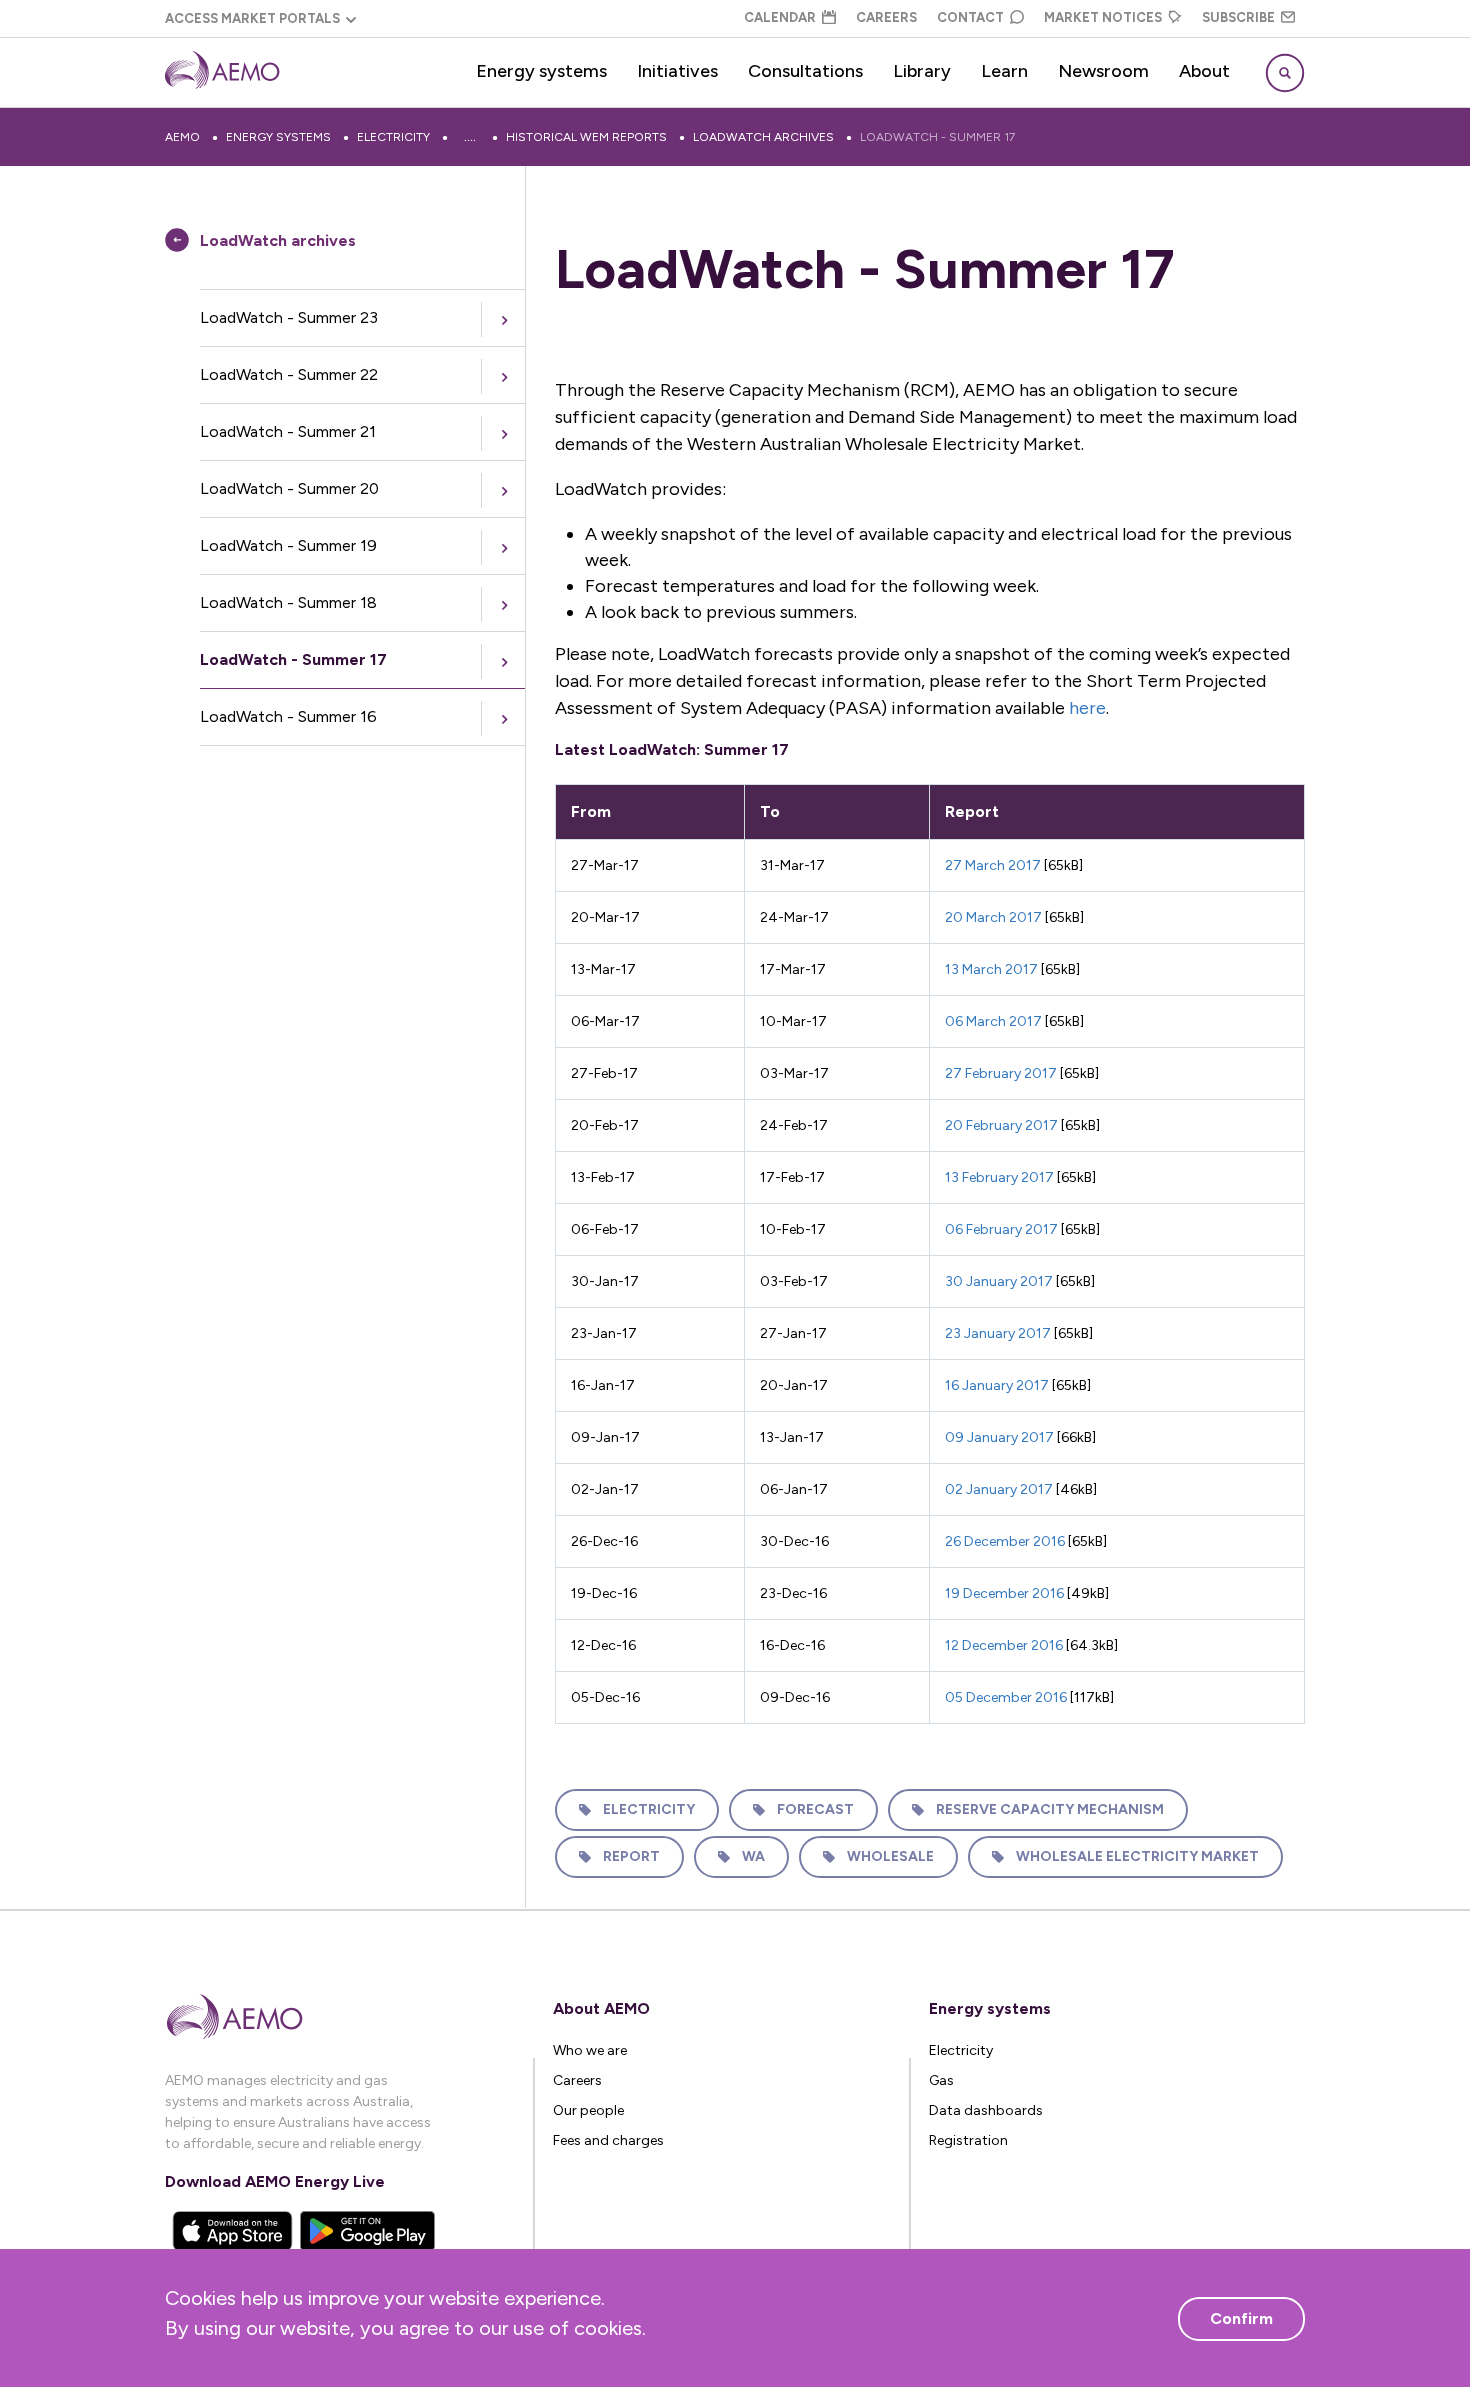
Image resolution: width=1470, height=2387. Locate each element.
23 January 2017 (998, 1333)
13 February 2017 (999, 1177)
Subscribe (1238, 17)
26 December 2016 (1005, 1541)
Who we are (590, 2050)
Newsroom (1103, 71)
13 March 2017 (991, 969)
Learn (1004, 71)
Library (922, 71)
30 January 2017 (999, 1281)
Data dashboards (986, 2110)
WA (753, 1856)
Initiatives (677, 71)
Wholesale (890, 1856)
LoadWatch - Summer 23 (289, 317)
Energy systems (541, 71)
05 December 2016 (1006, 1697)
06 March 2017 (993, 1021)
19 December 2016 (1004, 1593)
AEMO (182, 137)
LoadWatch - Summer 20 (289, 488)
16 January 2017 (997, 1385)
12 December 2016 (1004, 1645)
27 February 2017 (1001, 1073)
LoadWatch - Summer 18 (288, 602)
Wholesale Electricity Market (1137, 1856)
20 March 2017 (993, 917)
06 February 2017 (1001, 1229)
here (1087, 708)
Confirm (1241, 2318)
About (1204, 71)
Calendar (780, 17)
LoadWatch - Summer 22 (289, 374)
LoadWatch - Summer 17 (937, 137)
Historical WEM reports (586, 137)
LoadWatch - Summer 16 (288, 716)
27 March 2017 (993, 865)
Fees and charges (608, 2140)
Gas (941, 2080)
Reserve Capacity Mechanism (1050, 1809)
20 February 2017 (1001, 1125)
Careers (886, 17)
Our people (588, 2110)
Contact (970, 17)
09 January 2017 (999, 1437)
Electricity (393, 137)
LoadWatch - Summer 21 (288, 431)
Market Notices (1103, 17)
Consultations (805, 71)
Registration (968, 2140)
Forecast (815, 1809)
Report (631, 1856)
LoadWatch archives (763, 137)
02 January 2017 (999, 1489)
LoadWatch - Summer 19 (288, 545)
